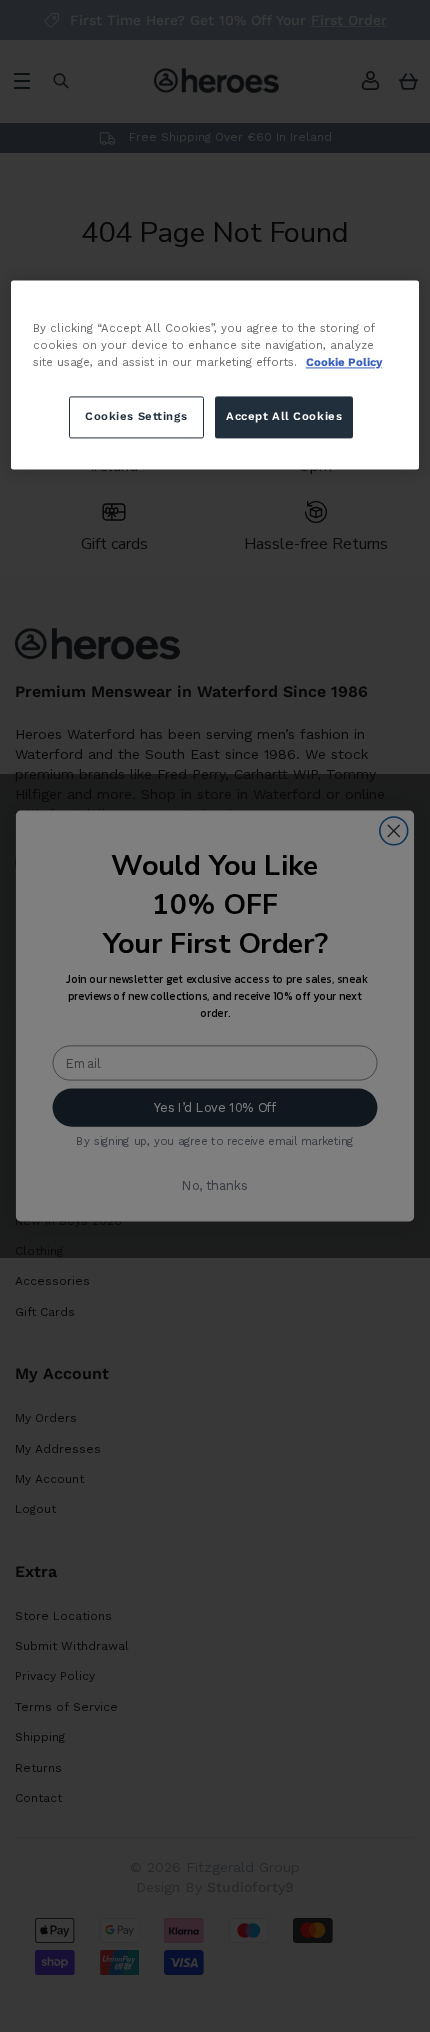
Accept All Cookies (284, 416)
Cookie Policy (344, 362)
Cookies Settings (136, 416)
